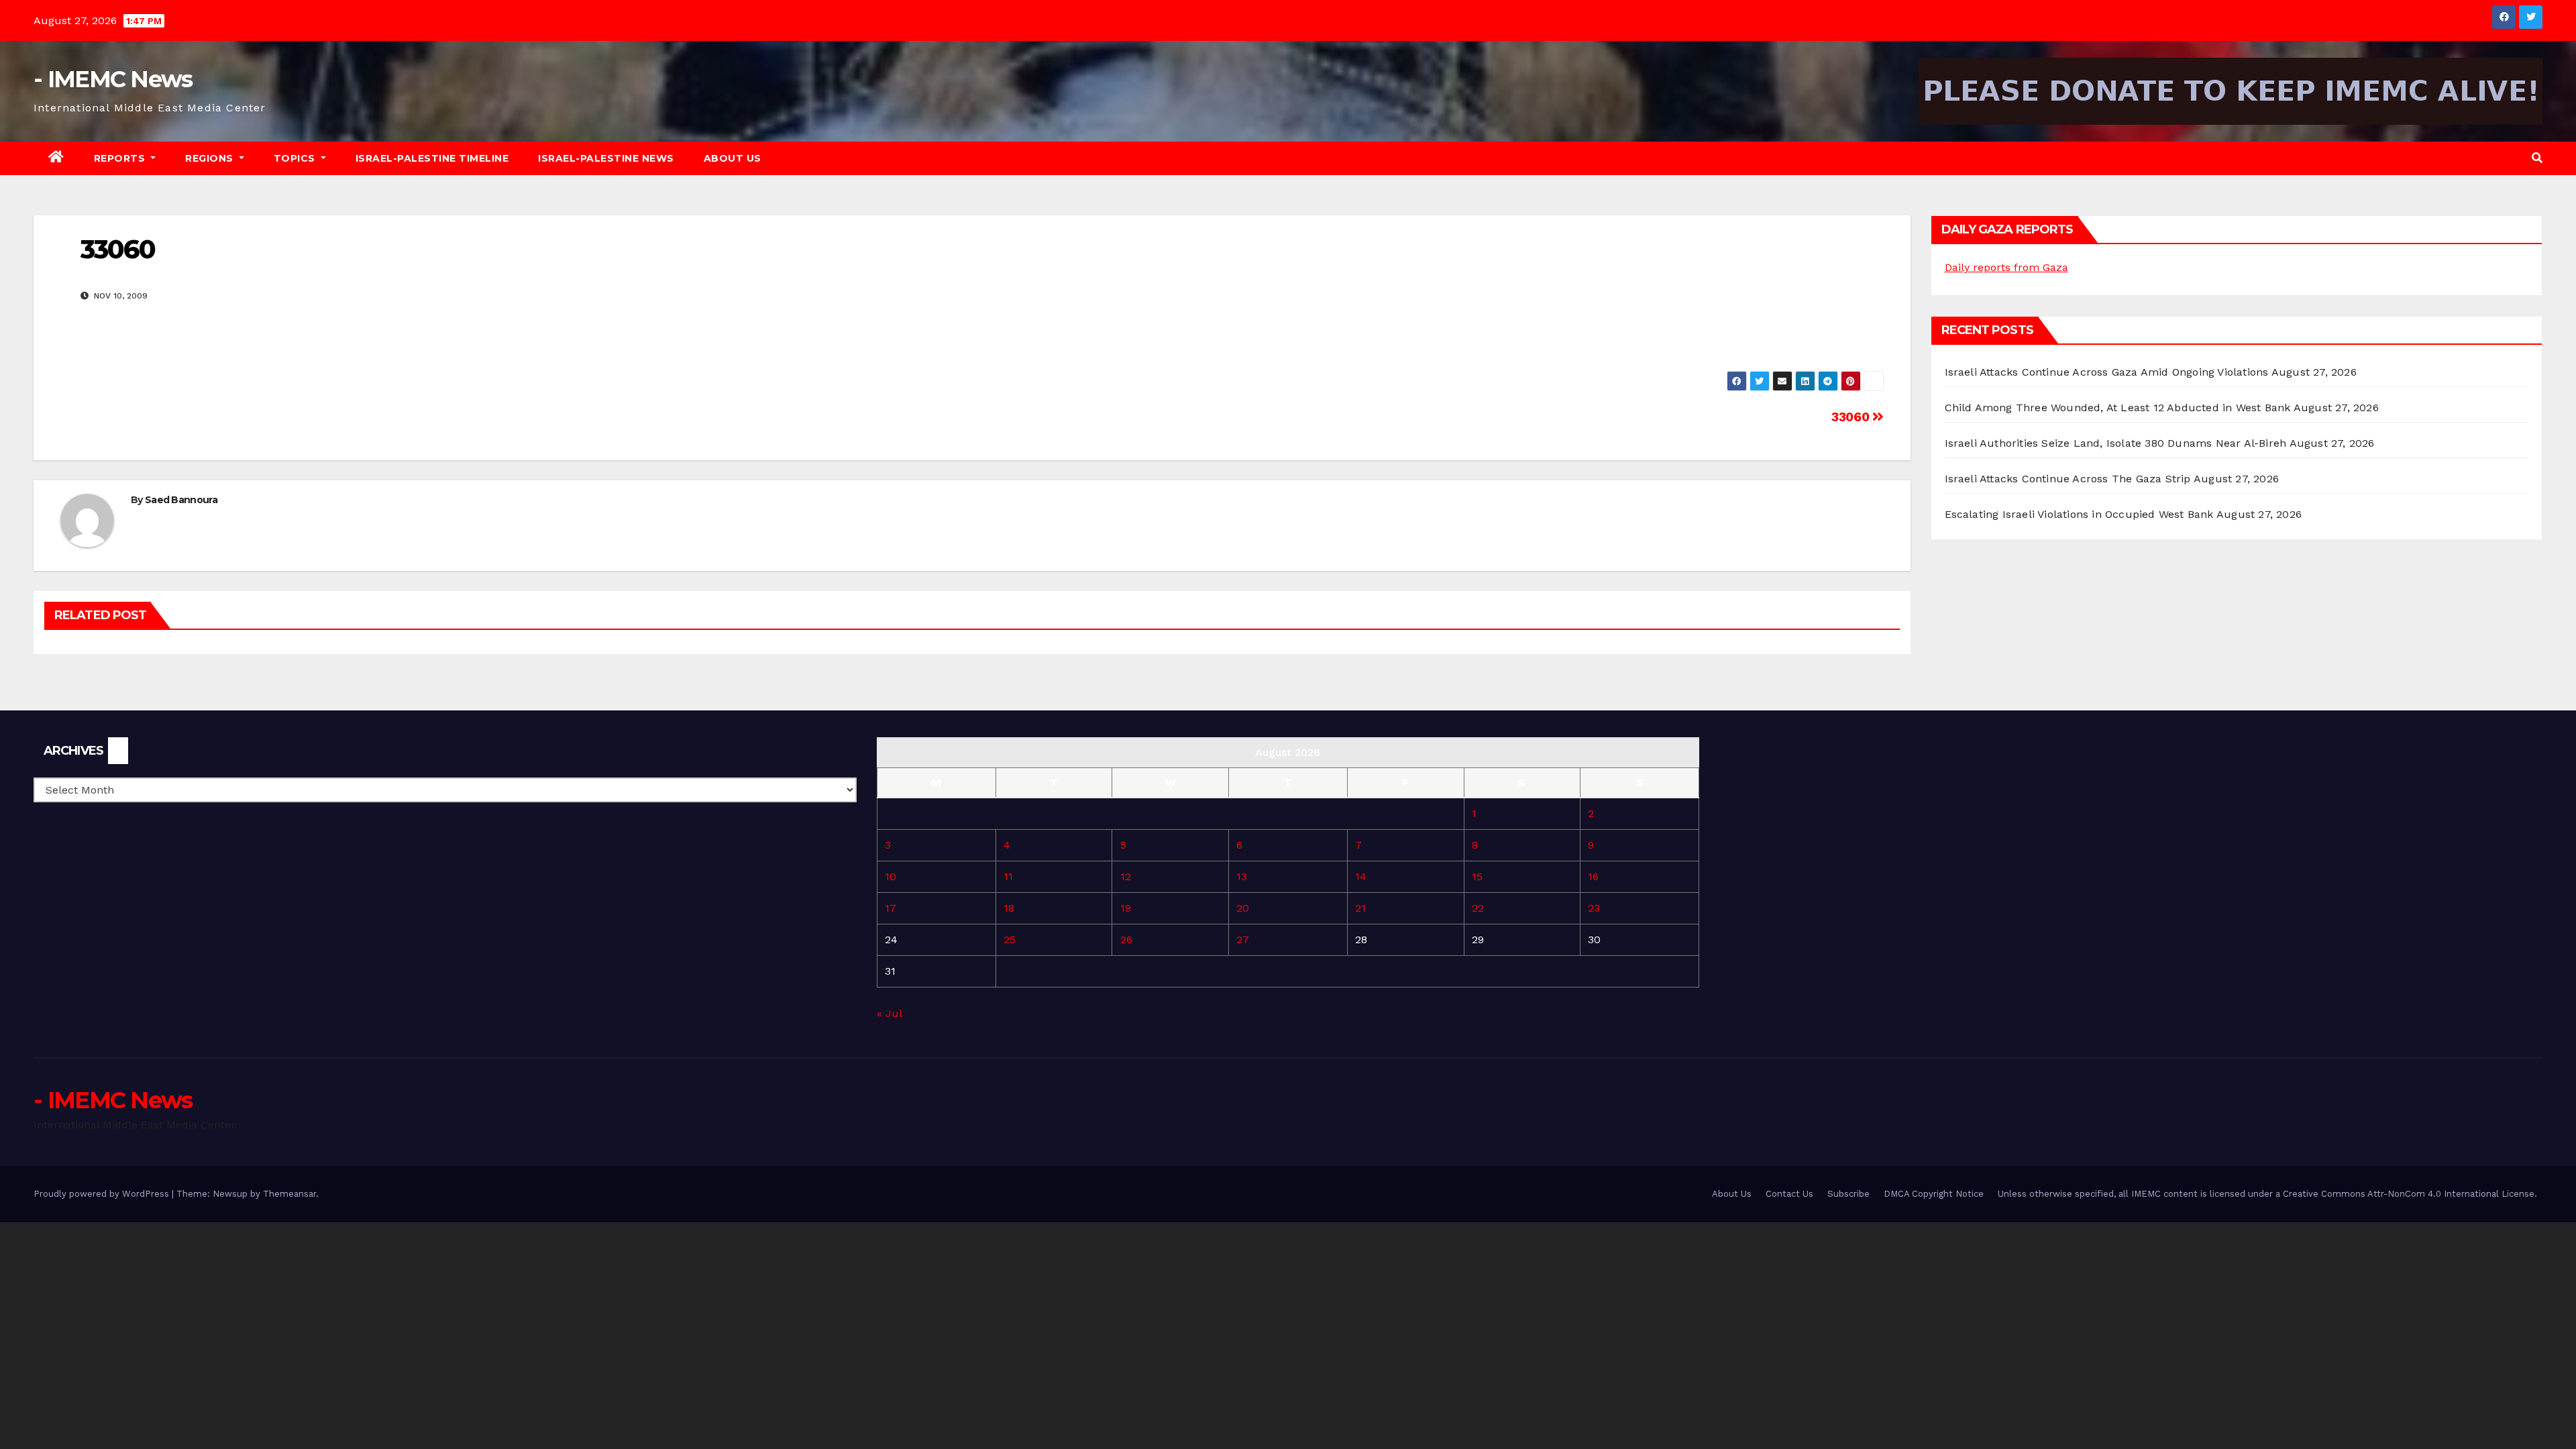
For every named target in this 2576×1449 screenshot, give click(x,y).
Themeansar (289, 1194)
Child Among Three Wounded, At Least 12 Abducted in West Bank (2118, 408)
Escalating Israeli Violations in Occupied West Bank (2079, 514)
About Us (733, 158)
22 (1478, 908)
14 (1361, 876)
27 (1243, 940)
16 (1593, 876)
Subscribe (1848, 1194)
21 (1360, 908)
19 (1126, 908)
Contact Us (1789, 1194)
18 (1009, 908)
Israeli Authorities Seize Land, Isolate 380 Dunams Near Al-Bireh (2116, 443)
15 (1477, 876)
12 (1126, 876)
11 (1008, 876)
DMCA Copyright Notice (1934, 1194)
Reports (121, 158)
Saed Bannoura (181, 500)
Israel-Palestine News (606, 158)
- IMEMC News (113, 79)
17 (891, 908)
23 (1594, 908)
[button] (2537, 158)
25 (1010, 940)
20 (1243, 908)
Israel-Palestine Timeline (432, 158)
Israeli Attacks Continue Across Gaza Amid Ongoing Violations (2107, 372)
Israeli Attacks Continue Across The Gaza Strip (2068, 479)
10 (891, 876)
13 (1242, 876)
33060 (1852, 417)
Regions (211, 158)
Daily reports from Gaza (2006, 267)
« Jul (889, 1013)
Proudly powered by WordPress (103, 1194)
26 (1126, 940)
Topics (296, 158)
